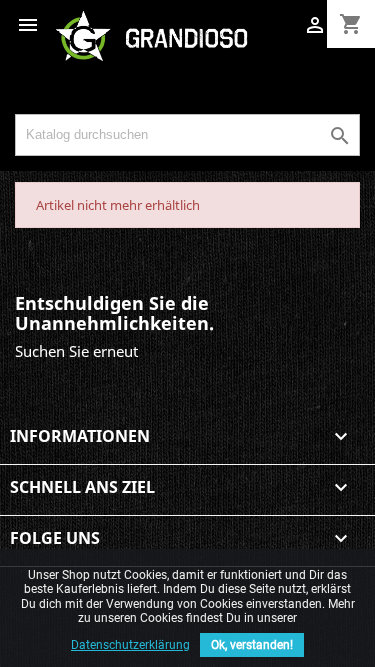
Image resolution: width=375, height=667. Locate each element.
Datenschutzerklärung (130, 645)
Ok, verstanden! (252, 645)
